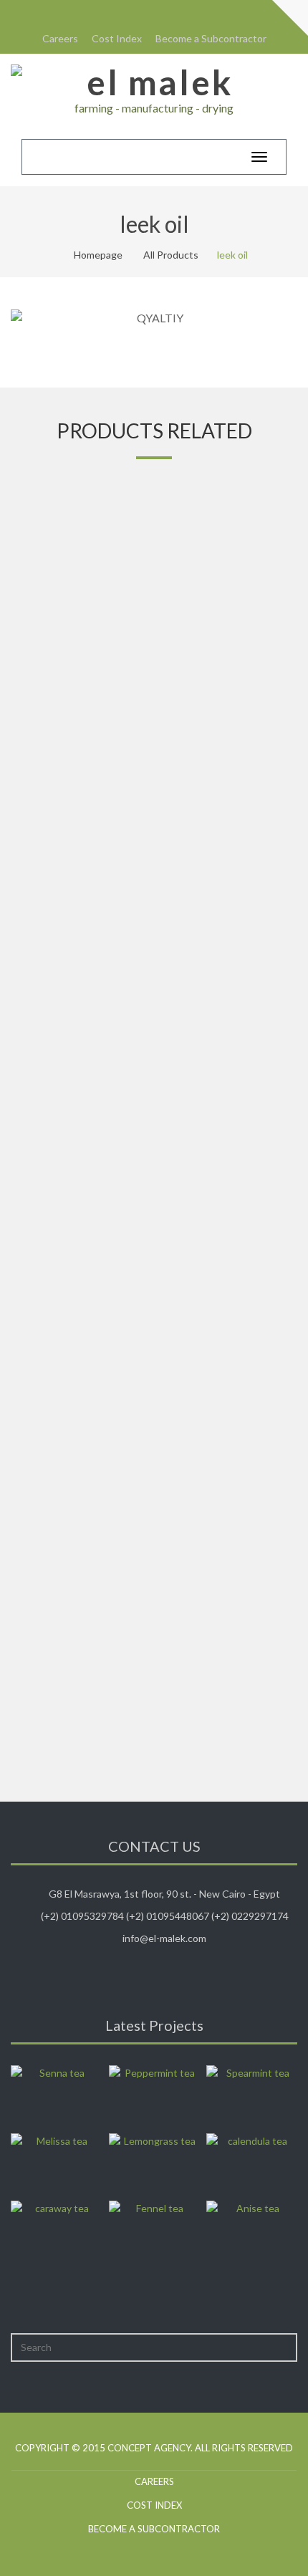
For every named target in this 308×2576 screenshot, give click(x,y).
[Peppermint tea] (154, 2095)
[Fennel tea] (154, 2231)
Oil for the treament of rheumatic (154, 1035)
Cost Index (117, 38)
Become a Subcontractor (211, 38)
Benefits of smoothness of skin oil (154, 713)
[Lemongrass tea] (154, 2163)
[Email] (165, 13)
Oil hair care (154, 1358)
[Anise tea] (252, 2231)
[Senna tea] (56, 2095)
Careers (60, 38)
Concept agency (149, 2448)
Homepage (98, 255)
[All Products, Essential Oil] (154, 593)
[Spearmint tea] (252, 2095)
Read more (154, 752)
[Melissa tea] (56, 2163)
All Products (171, 255)
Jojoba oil (154, 1680)
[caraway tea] (56, 2231)
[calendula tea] (252, 2163)
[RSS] (143, 13)
